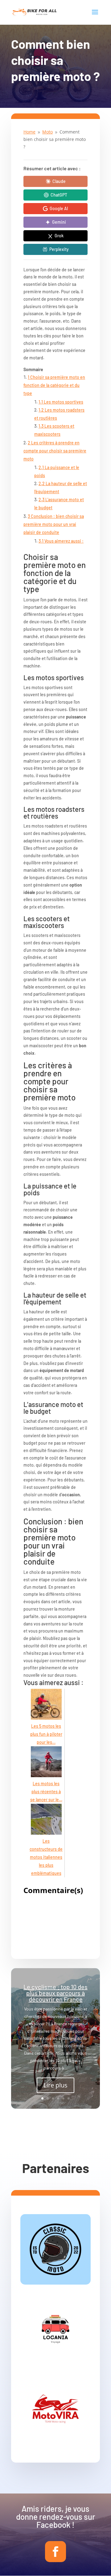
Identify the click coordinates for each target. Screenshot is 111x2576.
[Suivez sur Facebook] (55, 2552)
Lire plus (55, 2085)
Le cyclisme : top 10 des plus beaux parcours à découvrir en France (55, 1993)
